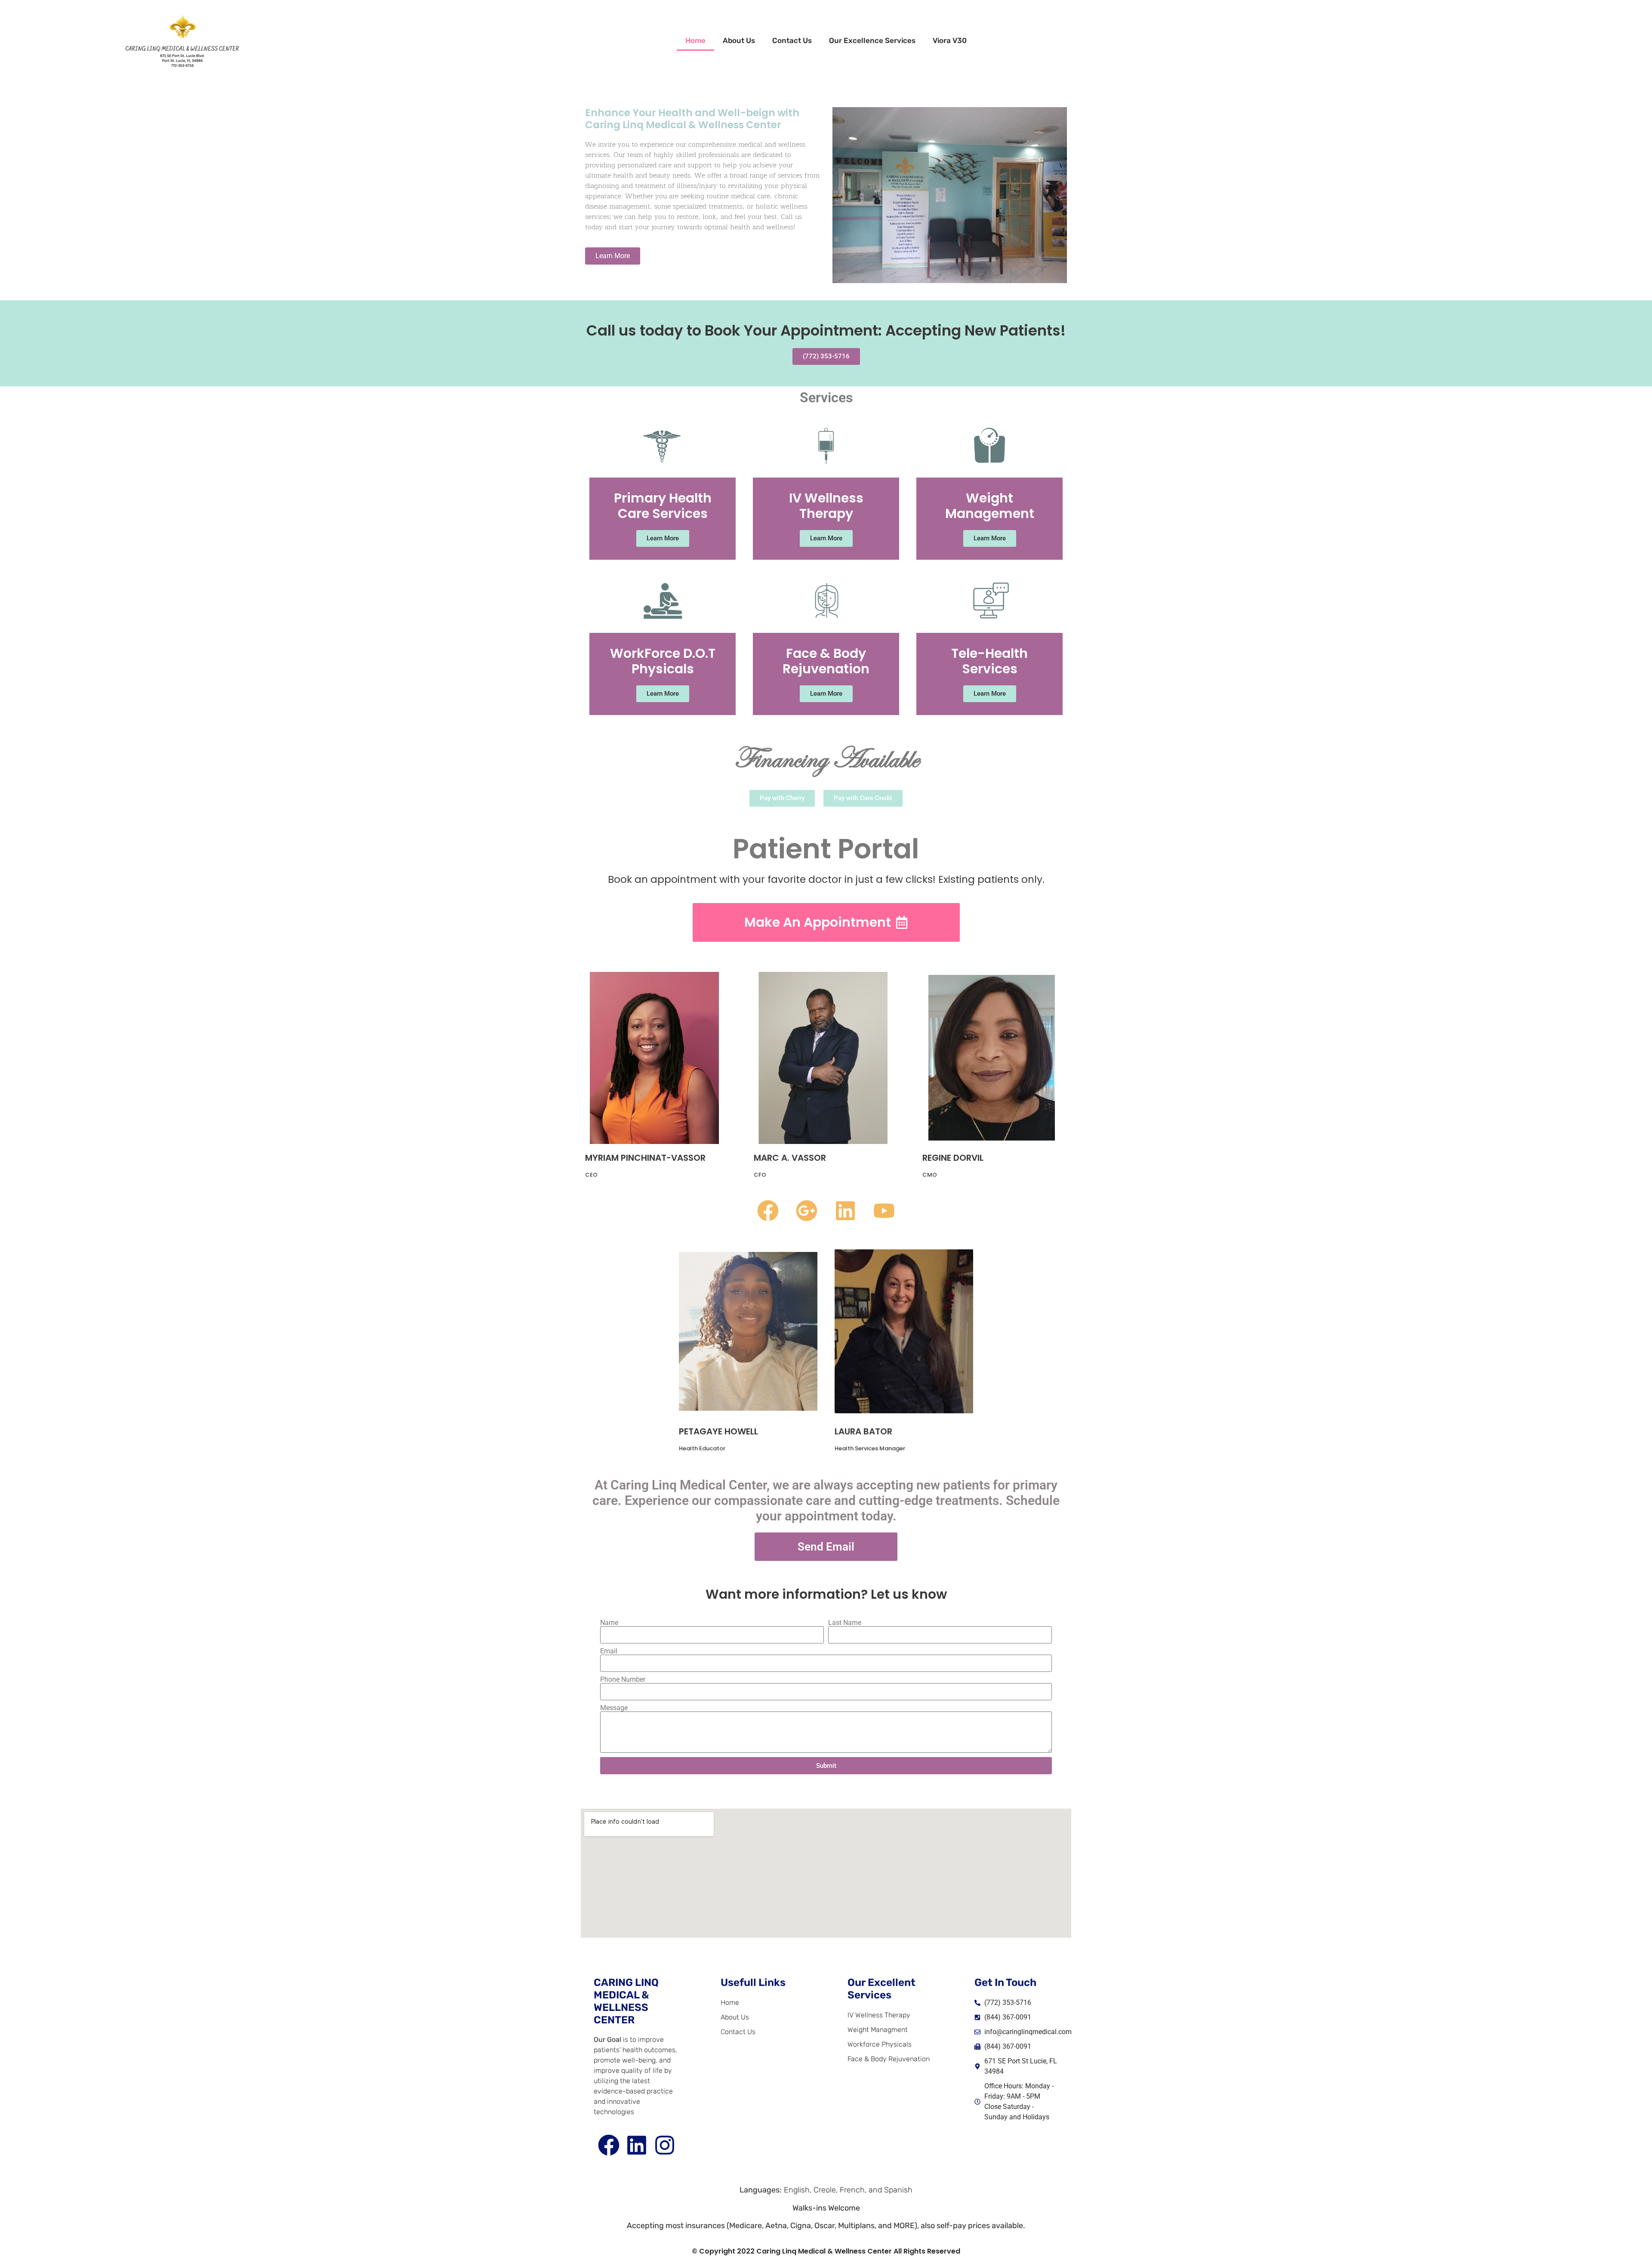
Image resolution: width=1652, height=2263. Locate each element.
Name (609, 1623)
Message (614, 1708)
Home (695, 40)
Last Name (845, 1623)
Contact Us (792, 40)
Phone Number (623, 1680)
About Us (739, 40)
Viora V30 (950, 40)
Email (609, 1651)
